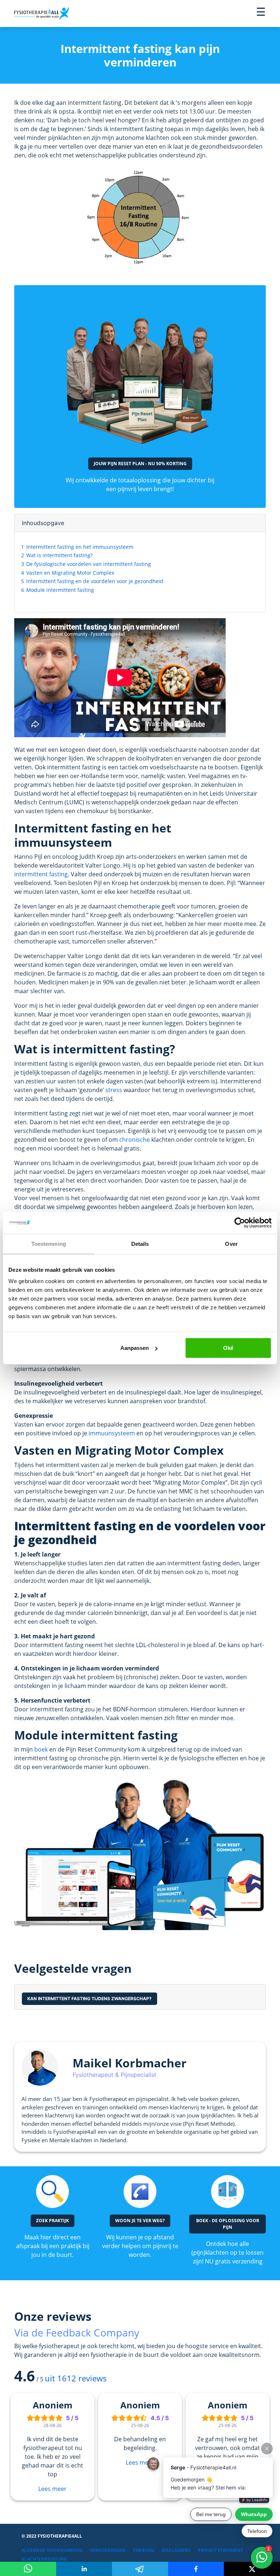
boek (41, 1749)
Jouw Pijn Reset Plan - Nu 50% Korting (140, 464)
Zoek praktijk (52, 2221)
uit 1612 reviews (76, 2378)
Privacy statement (221, 2550)
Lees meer (52, 2489)
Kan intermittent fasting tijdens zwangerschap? (90, 1999)
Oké (228, 1348)
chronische (135, 1140)
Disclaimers (176, 2550)
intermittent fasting (41, 874)
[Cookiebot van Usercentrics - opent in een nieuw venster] (240, 1222)
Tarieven (143, 2550)
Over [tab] (231, 1243)
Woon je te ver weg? (140, 2221)
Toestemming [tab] (49, 1243)
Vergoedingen (108, 2550)
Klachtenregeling (44, 2559)
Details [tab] (140, 1243)
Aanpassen (135, 1348)
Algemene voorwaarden (52, 2550)
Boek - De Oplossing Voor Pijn (228, 2224)
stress (114, 1090)
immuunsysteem (112, 1433)
